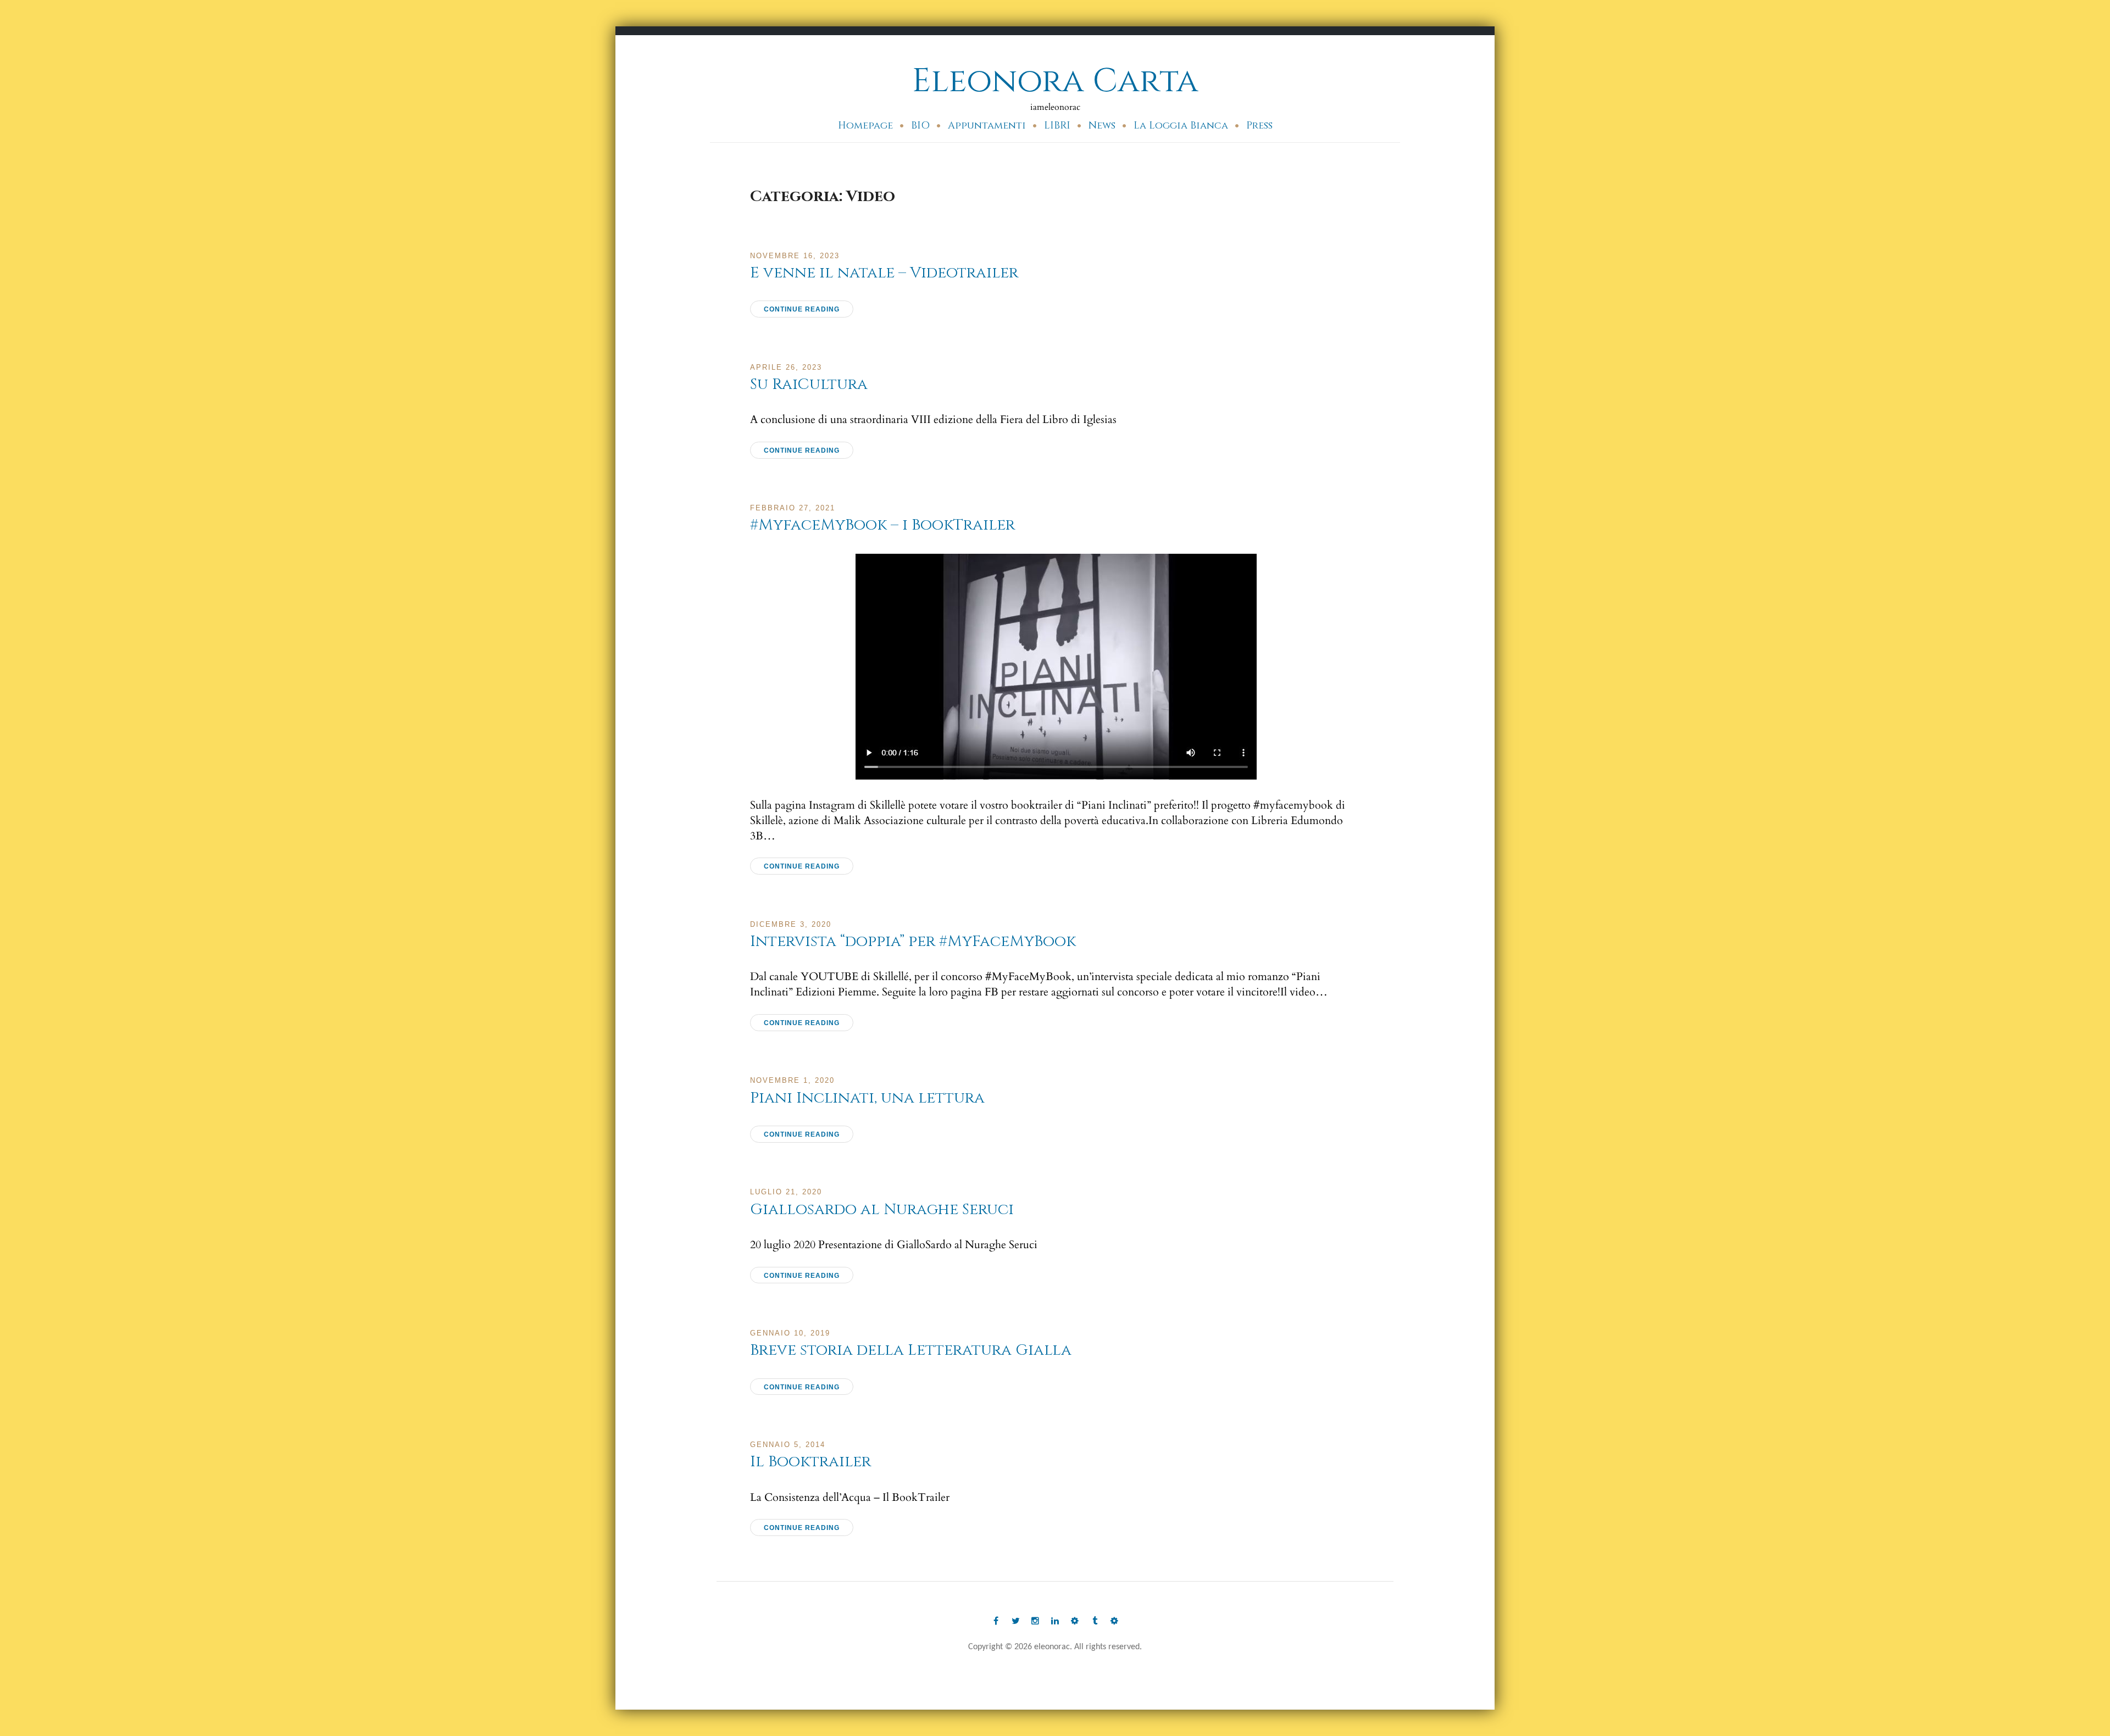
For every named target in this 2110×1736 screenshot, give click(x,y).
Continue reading (802, 309)
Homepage (865, 126)
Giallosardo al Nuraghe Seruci (882, 1209)
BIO (920, 126)
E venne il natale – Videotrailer (884, 273)
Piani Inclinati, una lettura (867, 1098)
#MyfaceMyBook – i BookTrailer (882, 525)
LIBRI (1057, 126)
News (1102, 126)
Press (1259, 126)
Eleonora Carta (1055, 81)
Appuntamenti (987, 126)
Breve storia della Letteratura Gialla (911, 1350)
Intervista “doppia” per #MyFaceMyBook (913, 941)
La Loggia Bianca (1181, 126)
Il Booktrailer (810, 1462)
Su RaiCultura (809, 384)
